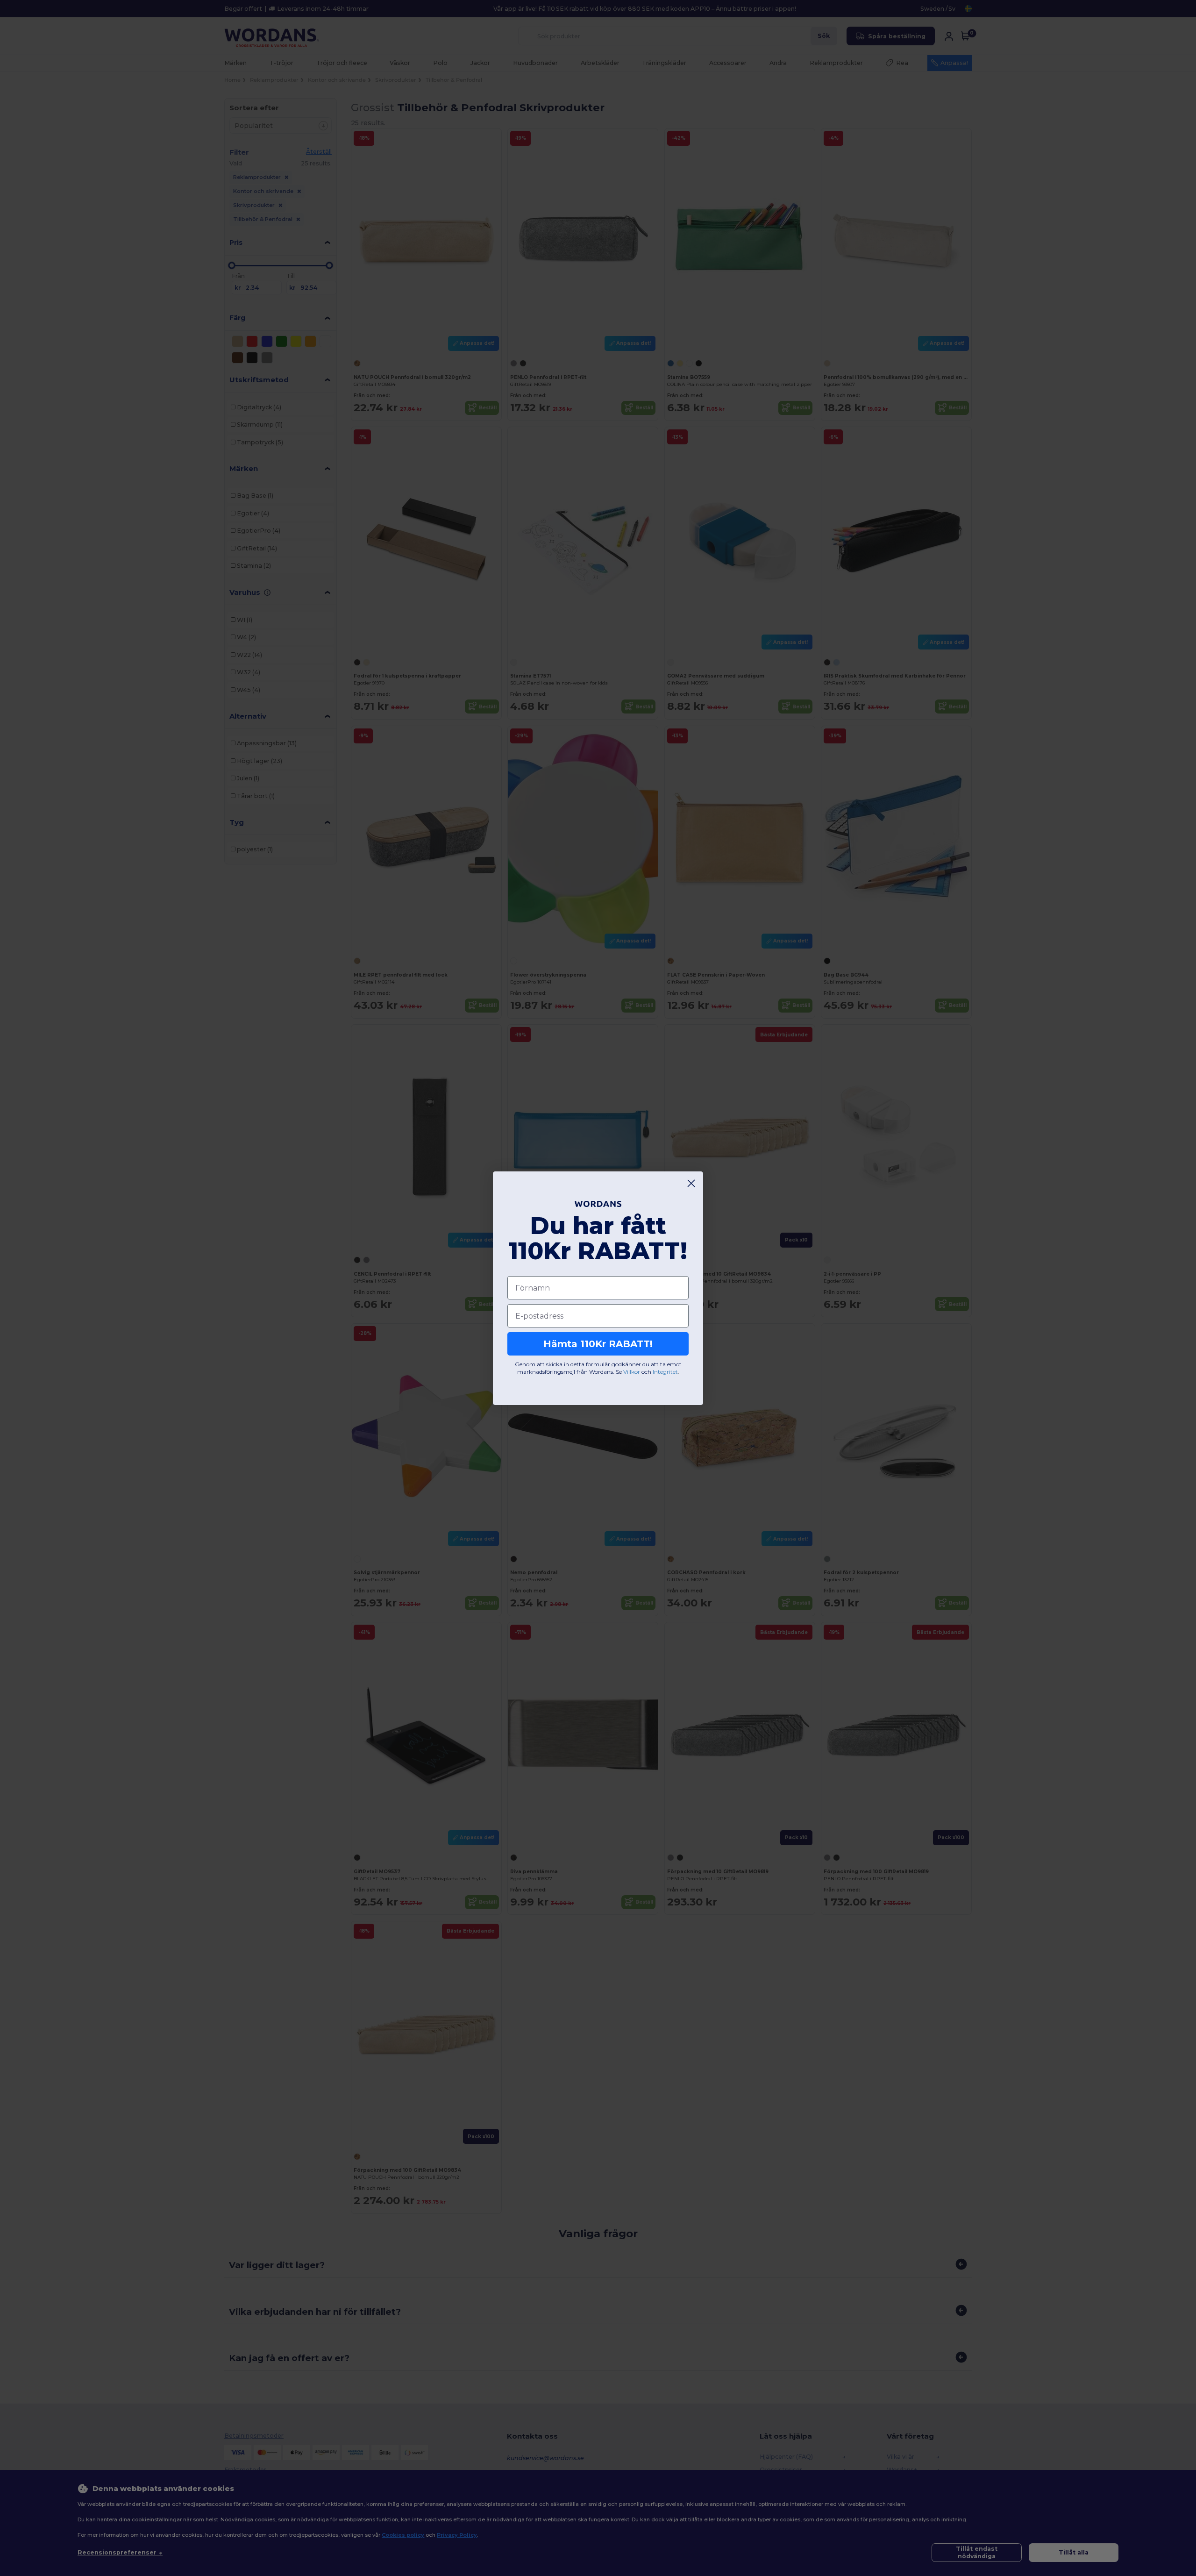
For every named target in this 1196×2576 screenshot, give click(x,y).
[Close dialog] (691, 1183)
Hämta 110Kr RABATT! (598, 1344)
